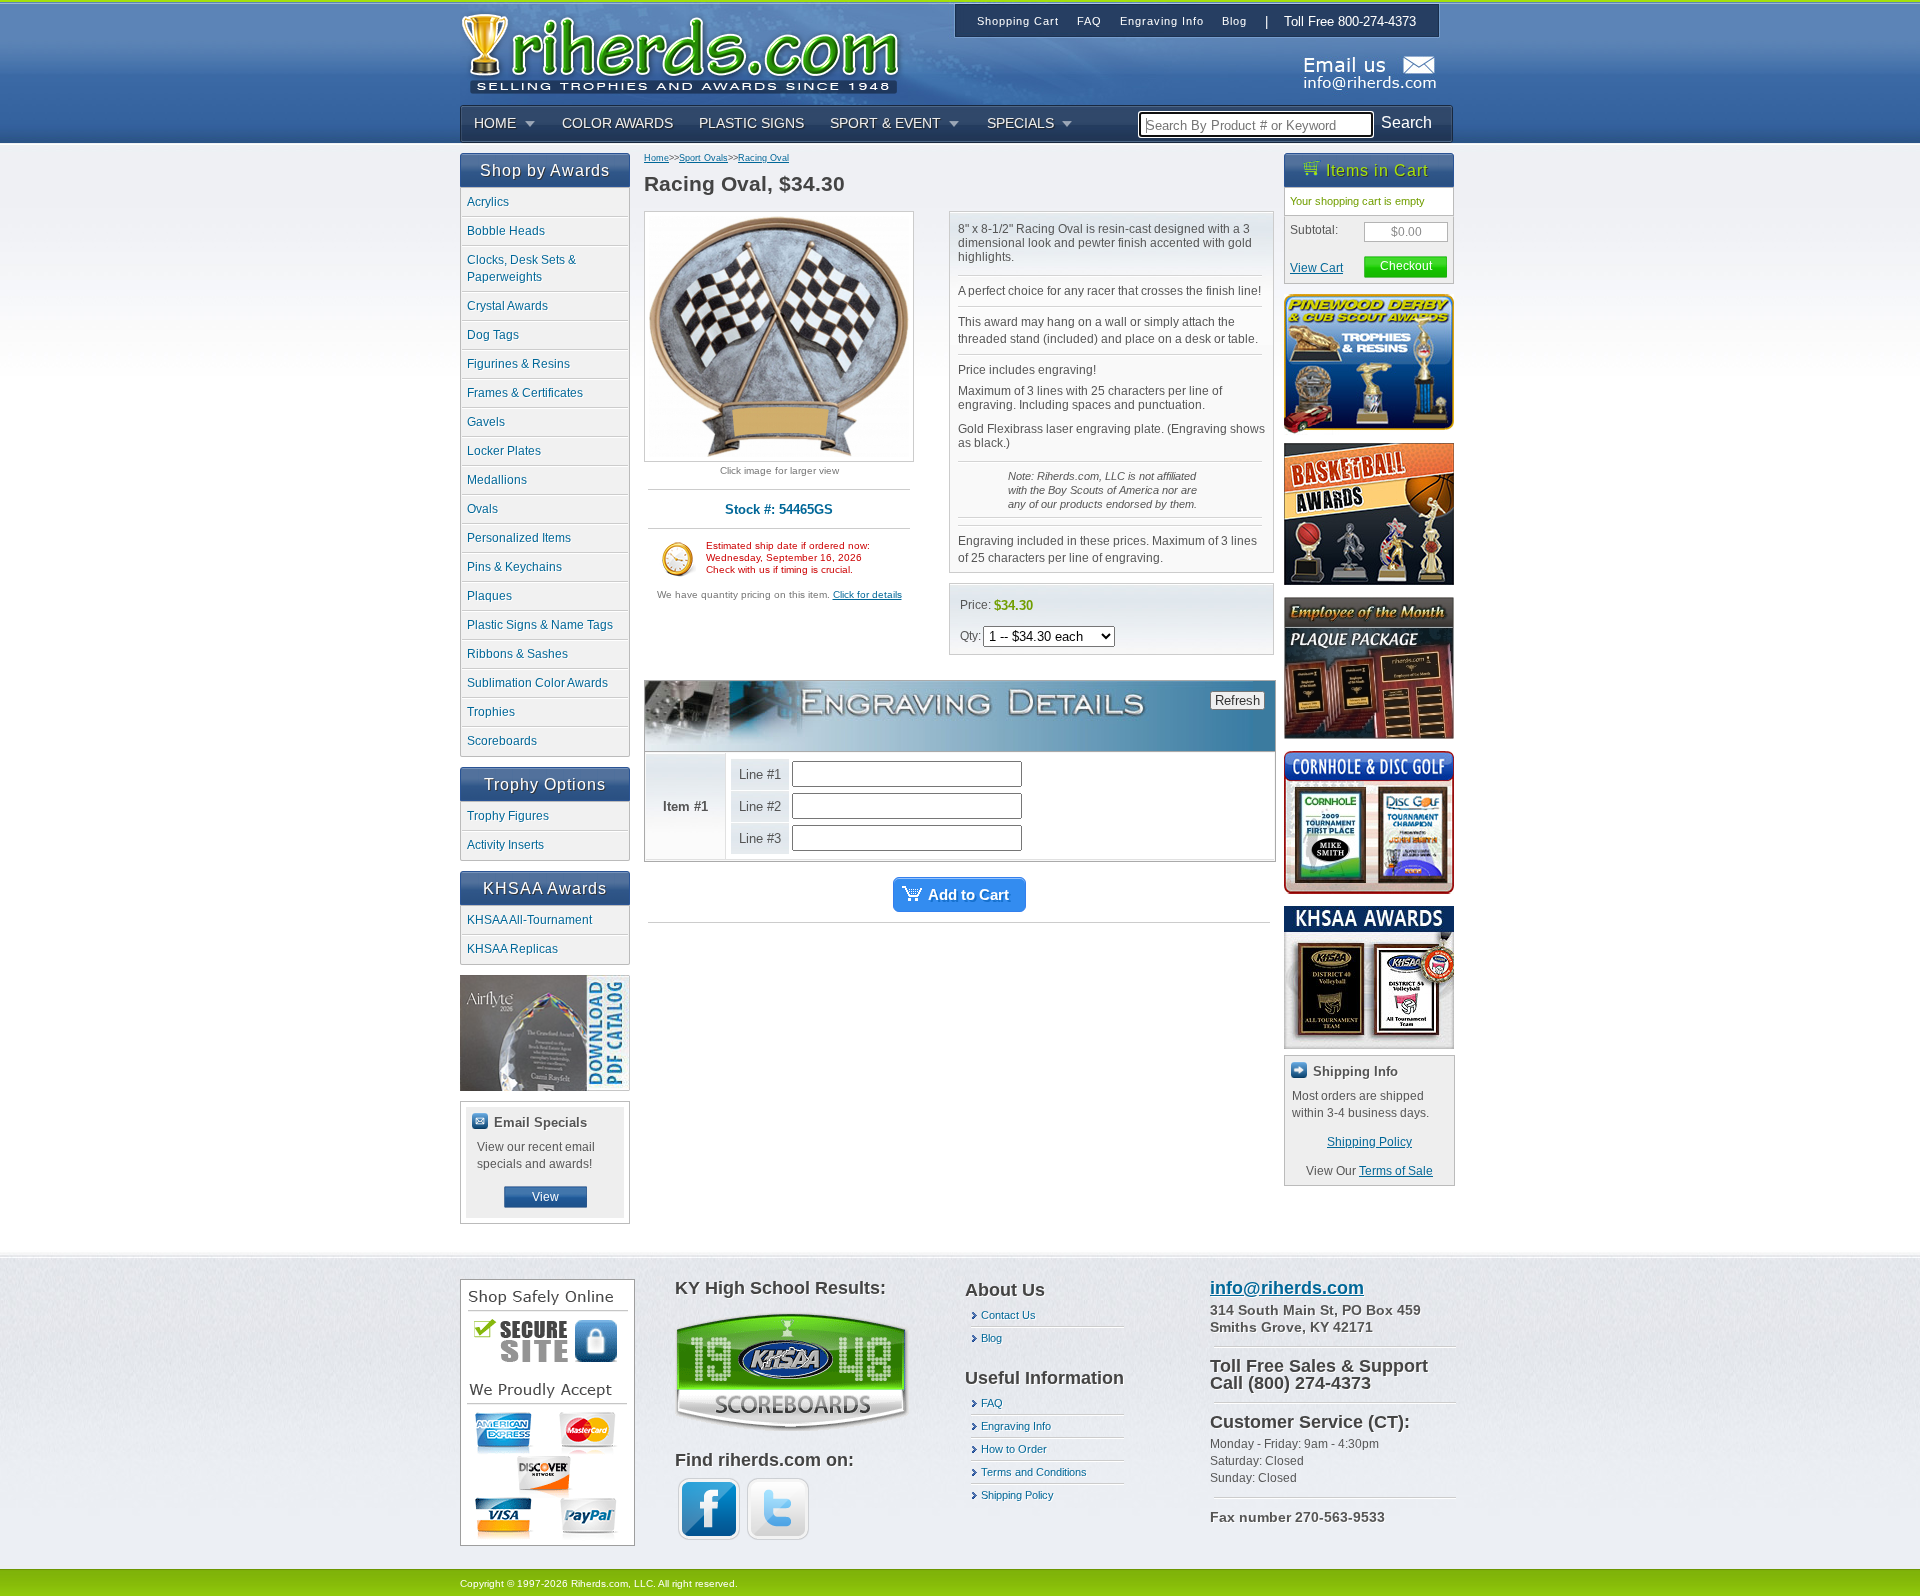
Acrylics (488, 202)
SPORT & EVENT (885, 123)
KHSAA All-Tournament (529, 920)
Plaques (489, 596)
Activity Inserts (505, 845)
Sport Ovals (703, 158)
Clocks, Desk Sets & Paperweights (521, 268)
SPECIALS (1020, 123)
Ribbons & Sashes (517, 654)
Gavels (486, 422)
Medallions (497, 480)
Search (1406, 122)
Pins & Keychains (514, 567)
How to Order (1014, 1449)
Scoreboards (502, 741)
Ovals (482, 509)
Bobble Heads (506, 231)
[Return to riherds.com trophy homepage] (687, 51)
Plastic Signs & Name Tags (540, 625)
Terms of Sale (1396, 1171)
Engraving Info (1016, 1426)
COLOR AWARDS (617, 123)
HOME (495, 123)
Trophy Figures (508, 816)
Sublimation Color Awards (537, 683)
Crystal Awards (507, 306)
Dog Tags (493, 335)
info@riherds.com (1287, 1288)
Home (656, 158)
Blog (991, 1338)
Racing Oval (763, 158)
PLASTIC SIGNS (751, 123)
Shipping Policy (1369, 1142)
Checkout (1406, 266)
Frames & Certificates (525, 393)
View (545, 1197)
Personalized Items (519, 538)
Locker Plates (504, 451)
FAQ (992, 1403)
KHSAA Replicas (512, 949)
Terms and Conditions (1034, 1472)
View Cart (1316, 268)
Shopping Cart (1018, 21)
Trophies (491, 712)
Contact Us (1008, 1315)
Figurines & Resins (518, 364)
